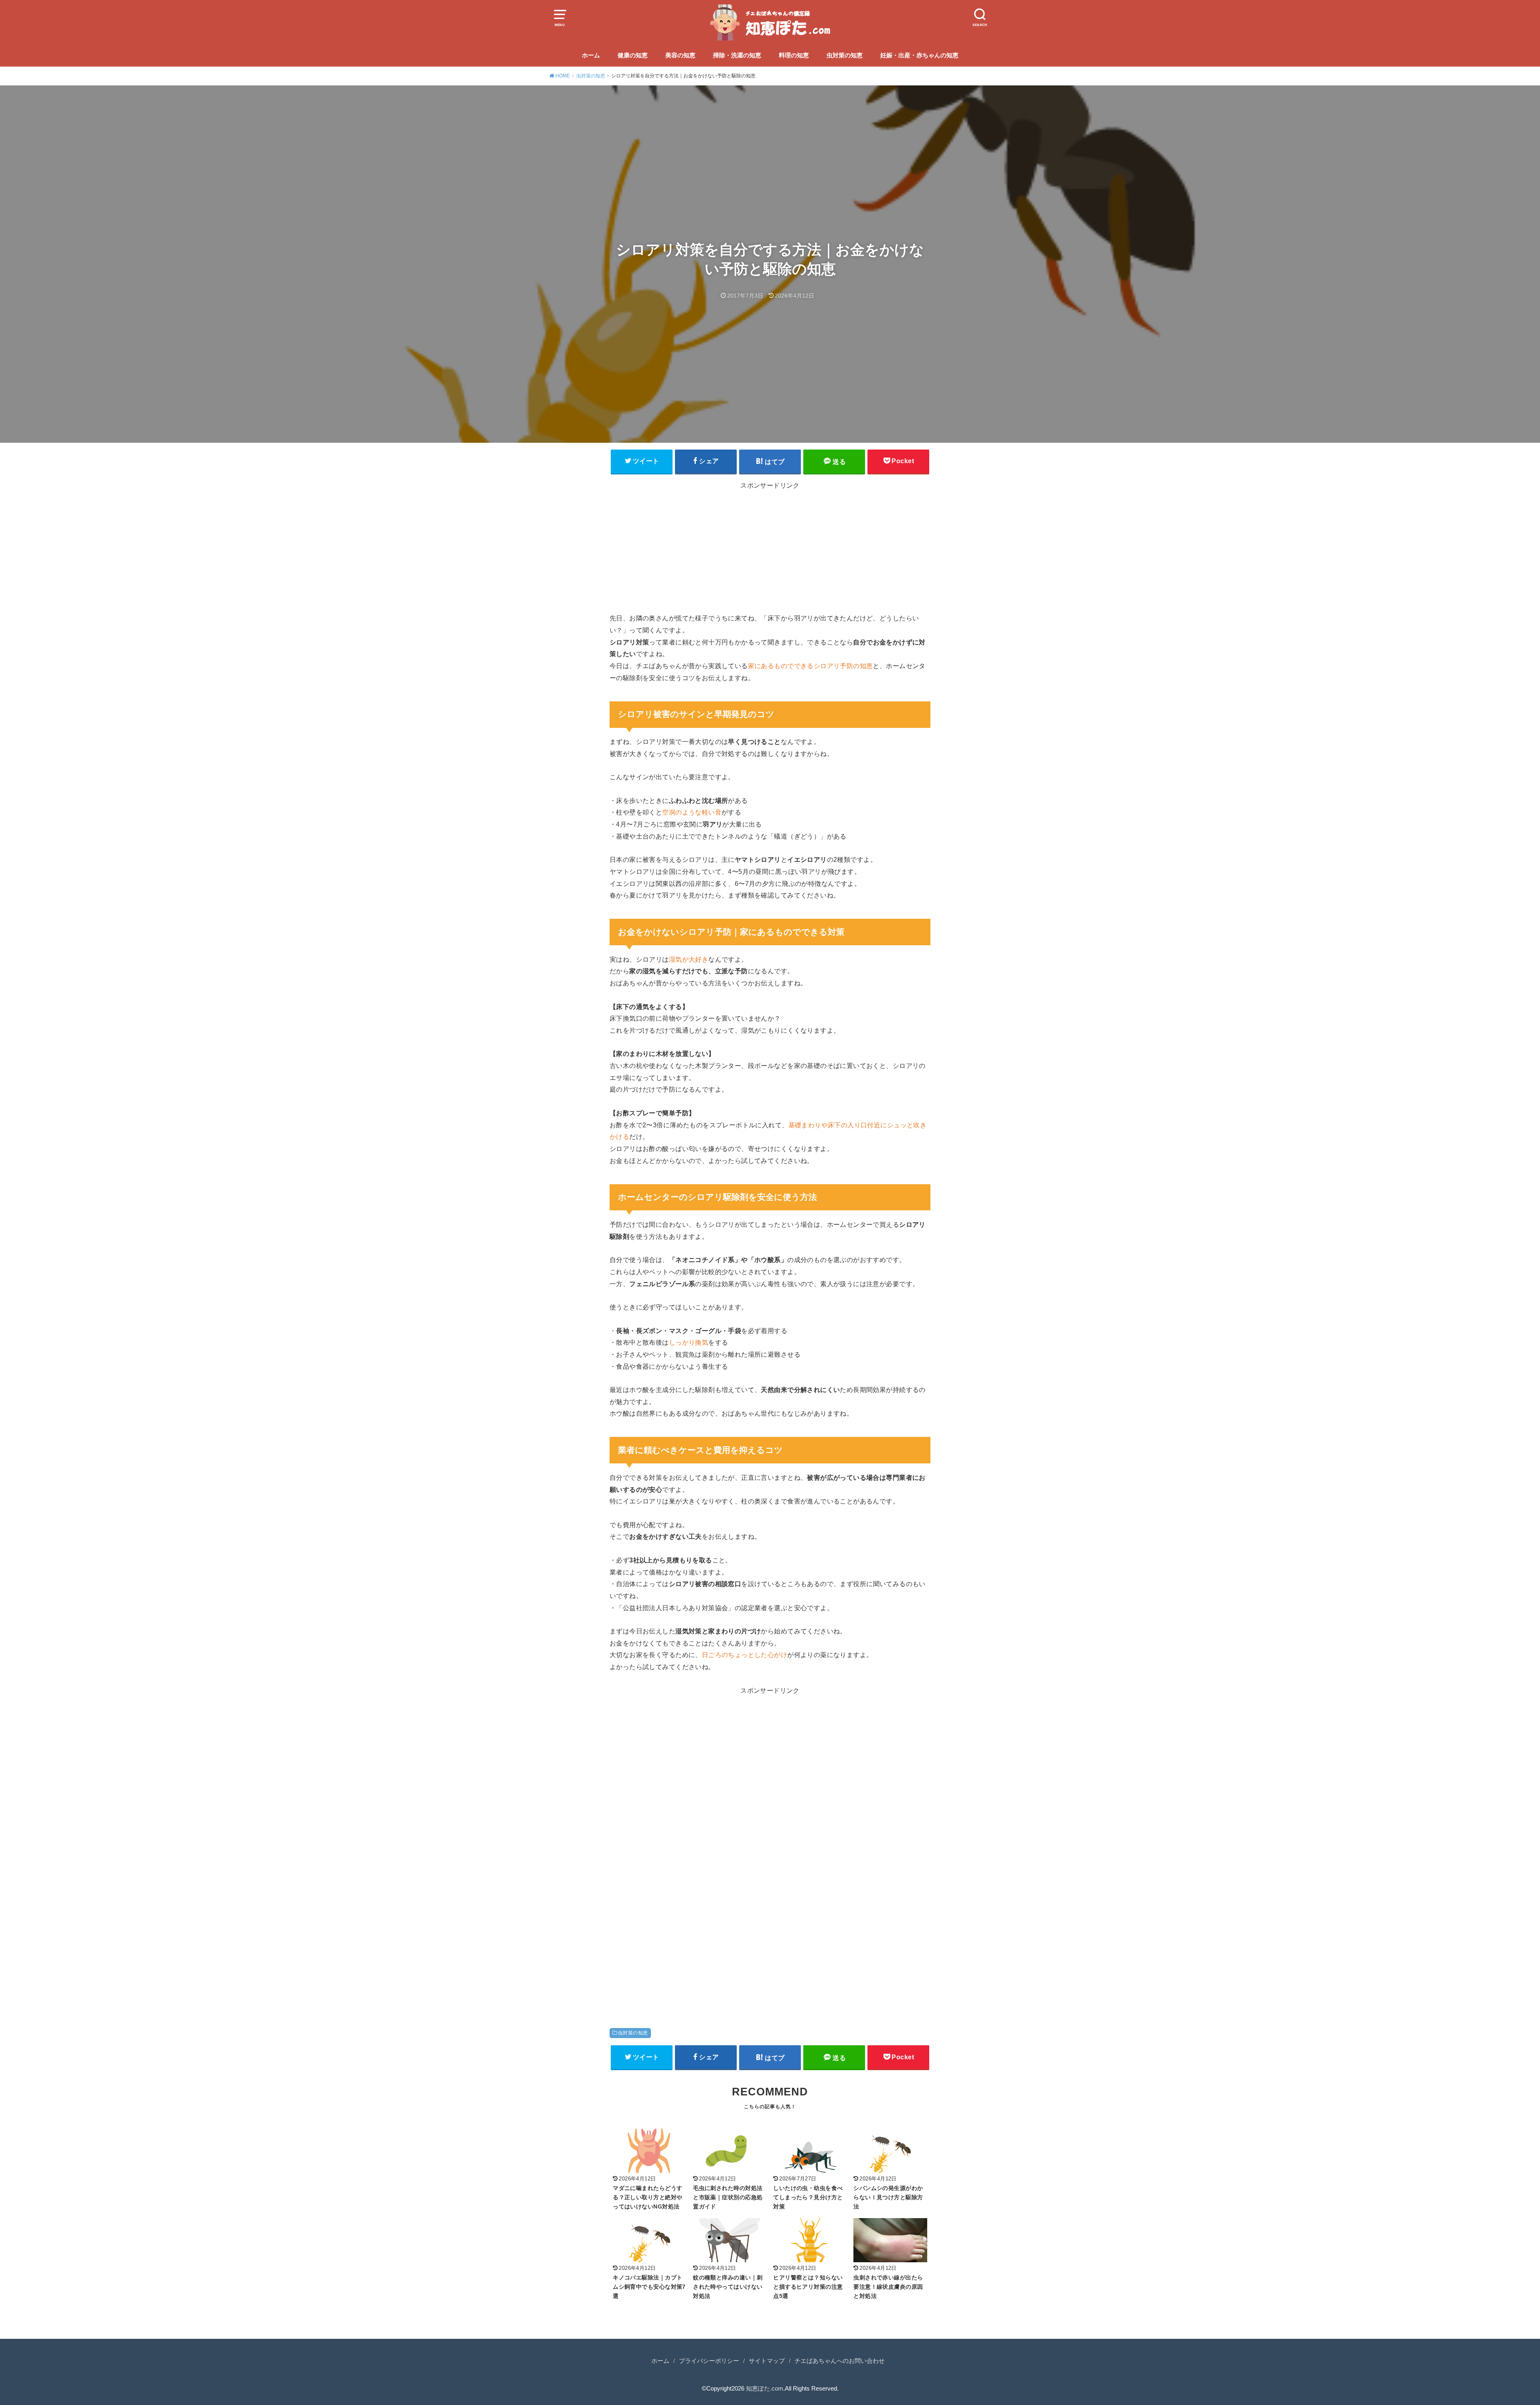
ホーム (591, 55)
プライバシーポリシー (709, 2361)
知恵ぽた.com (765, 2389)
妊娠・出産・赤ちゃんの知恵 (919, 55)
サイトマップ (767, 2361)
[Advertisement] (770, 550)
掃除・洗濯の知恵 (737, 55)
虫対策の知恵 (845, 55)
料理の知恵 (794, 55)
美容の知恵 (680, 55)
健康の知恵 (633, 55)
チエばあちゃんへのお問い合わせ (840, 2361)
